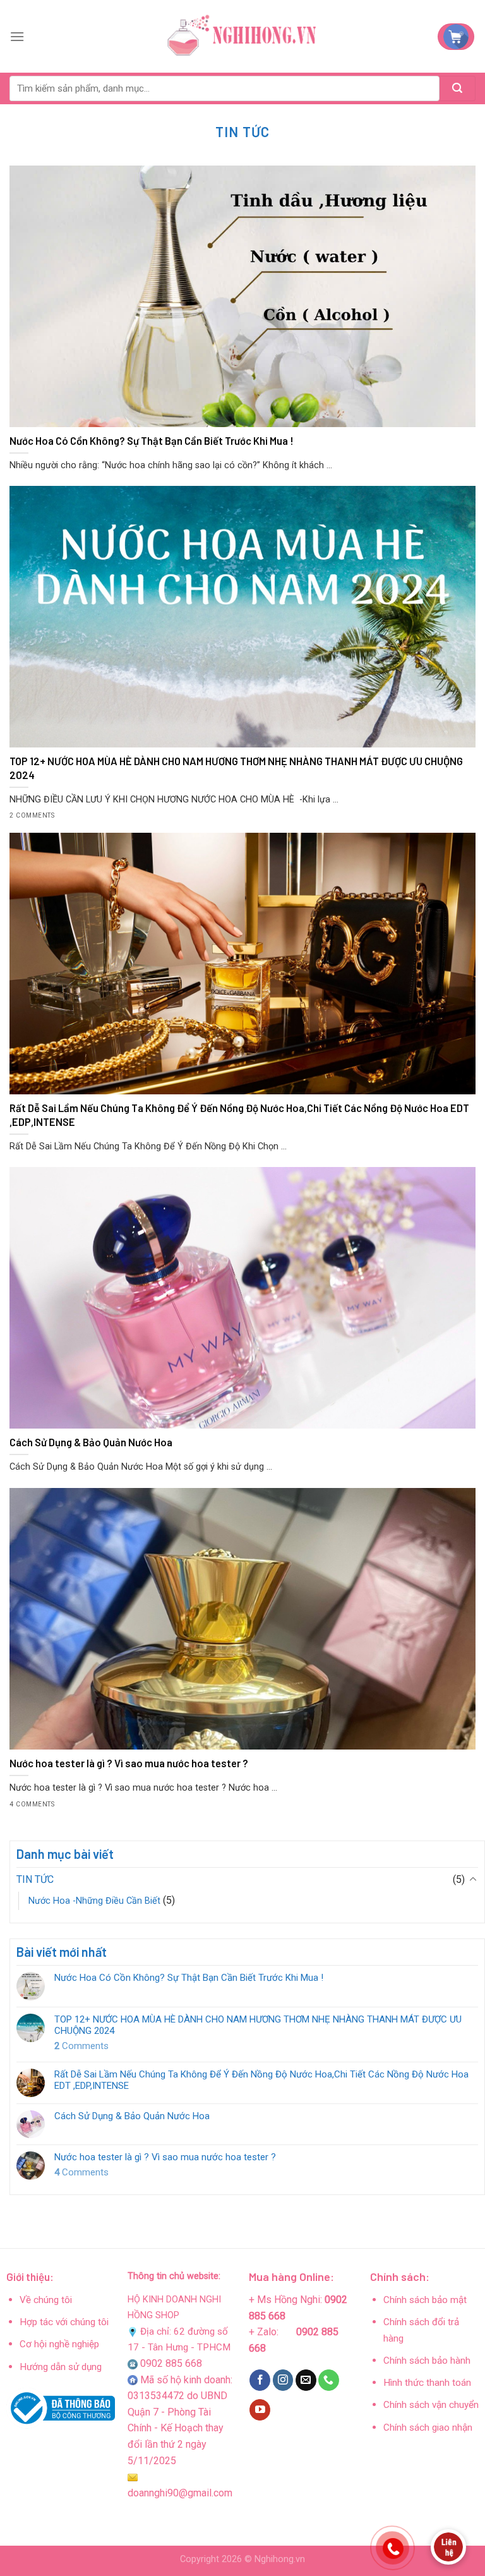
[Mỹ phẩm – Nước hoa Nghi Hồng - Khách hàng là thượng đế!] (242, 37)
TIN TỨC (35, 1879)
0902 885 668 (171, 2363)
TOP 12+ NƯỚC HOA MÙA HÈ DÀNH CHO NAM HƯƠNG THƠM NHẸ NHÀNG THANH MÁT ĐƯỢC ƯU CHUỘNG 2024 (258, 2025)
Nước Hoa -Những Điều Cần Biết (94, 1901)
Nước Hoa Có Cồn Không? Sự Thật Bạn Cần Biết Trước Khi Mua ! (189, 1978)
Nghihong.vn (280, 2559)
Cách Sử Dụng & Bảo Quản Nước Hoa (132, 2116)
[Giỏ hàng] (456, 37)
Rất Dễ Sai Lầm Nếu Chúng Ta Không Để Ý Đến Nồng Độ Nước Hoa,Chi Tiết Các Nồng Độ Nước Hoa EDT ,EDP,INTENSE (261, 2080)
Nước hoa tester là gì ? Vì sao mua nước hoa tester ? (165, 2157)
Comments (81, 2046)
